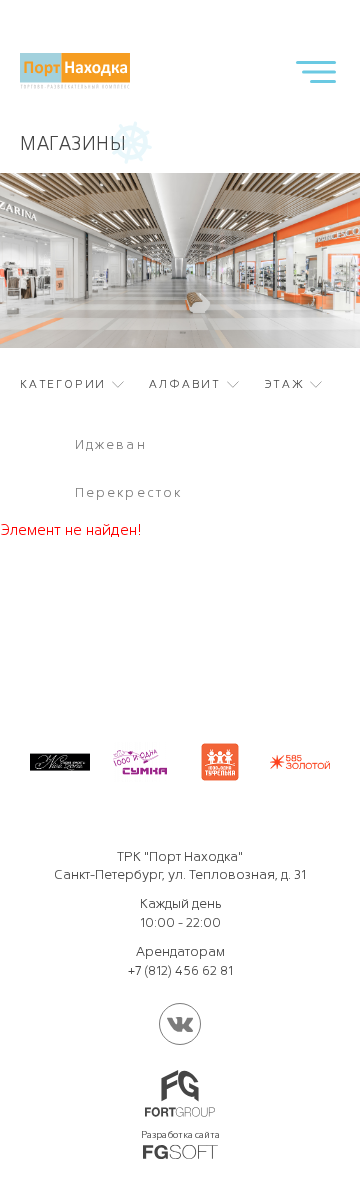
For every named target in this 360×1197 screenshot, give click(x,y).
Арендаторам (180, 951)
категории (63, 384)
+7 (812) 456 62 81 (180, 970)
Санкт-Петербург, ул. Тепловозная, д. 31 (180, 874)
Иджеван (111, 445)
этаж (284, 384)
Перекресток (128, 493)
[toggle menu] (316, 71)
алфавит (185, 384)
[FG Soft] (180, 1152)
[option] (180, 469)
